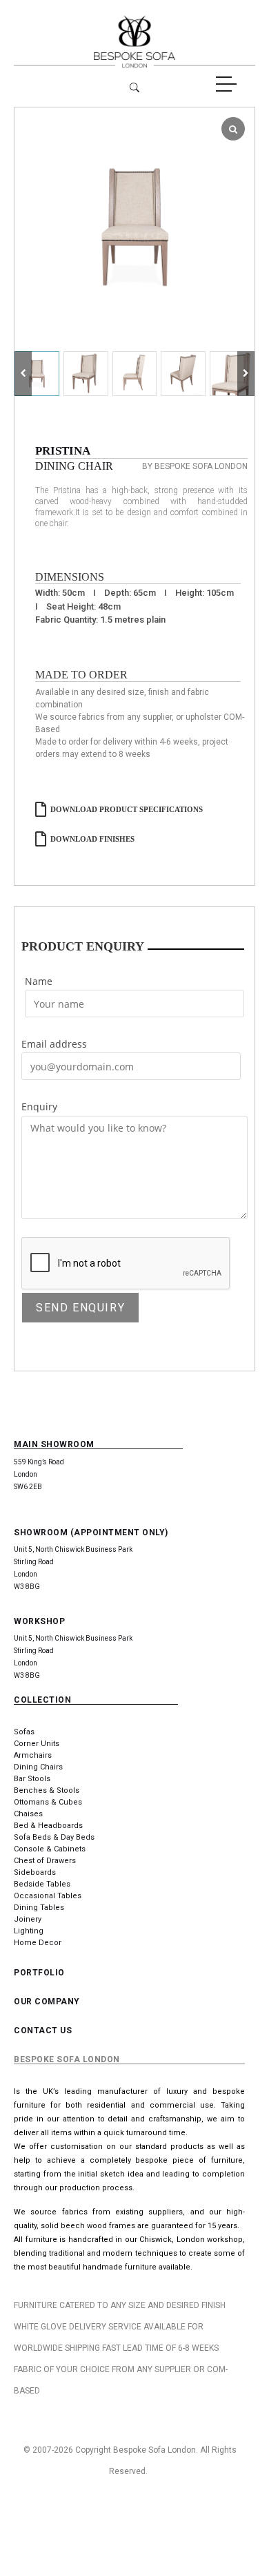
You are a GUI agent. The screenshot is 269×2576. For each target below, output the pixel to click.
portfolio (39, 1973)
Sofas (24, 1732)
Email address (54, 1044)
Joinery (28, 1919)
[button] (246, 374)
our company (47, 2002)
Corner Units (37, 1744)
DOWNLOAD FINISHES (92, 839)
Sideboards (35, 1872)
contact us (43, 2030)
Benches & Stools (47, 1790)
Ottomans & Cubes (48, 1802)
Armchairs (33, 1755)
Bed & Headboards (48, 1826)
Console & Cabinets (50, 1849)
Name (39, 981)
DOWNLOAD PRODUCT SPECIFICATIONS (127, 809)
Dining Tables (39, 1908)
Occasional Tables (48, 1896)
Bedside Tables (42, 1884)
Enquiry (39, 1107)
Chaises (28, 1814)
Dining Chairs (38, 1767)
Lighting (29, 1931)
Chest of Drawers (45, 1861)
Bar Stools (32, 1779)
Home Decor (38, 1943)
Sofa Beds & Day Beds (54, 1837)
